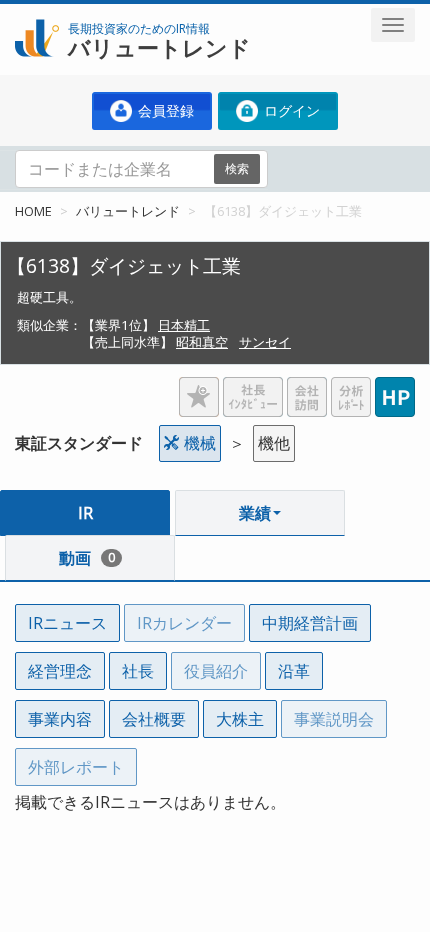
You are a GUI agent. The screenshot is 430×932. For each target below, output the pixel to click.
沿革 (294, 671)
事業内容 (60, 719)
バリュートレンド (128, 211)
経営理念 (60, 671)
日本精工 (184, 325)
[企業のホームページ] (395, 389)
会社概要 (154, 719)
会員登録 (164, 110)
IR (85, 513)
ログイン (290, 110)
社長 (138, 671)
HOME (33, 211)
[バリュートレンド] (37, 16)
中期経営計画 (310, 623)
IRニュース (67, 623)
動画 (87, 558)
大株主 (240, 719)
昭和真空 (202, 342)
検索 (237, 168)
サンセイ (265, 342)
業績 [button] (255, 513)
